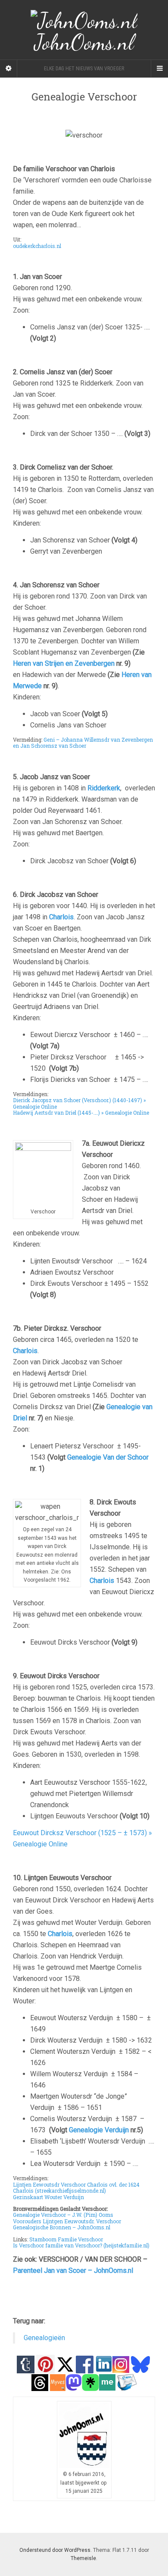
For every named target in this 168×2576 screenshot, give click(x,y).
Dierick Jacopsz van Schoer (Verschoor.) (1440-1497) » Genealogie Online (79, 1103)
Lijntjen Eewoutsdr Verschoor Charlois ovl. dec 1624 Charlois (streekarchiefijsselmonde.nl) (76, 2187)
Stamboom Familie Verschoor (66, 2239)
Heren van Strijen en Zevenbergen (64, 663)
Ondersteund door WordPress (55, 2550)
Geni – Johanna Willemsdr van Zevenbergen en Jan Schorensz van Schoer (83, 743)
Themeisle (83, 2558)
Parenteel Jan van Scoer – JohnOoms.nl (73, 2270)
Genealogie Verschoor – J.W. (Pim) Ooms (63, 2215)
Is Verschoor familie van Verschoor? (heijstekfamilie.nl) (81, 2245)
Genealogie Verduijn (100, 2130)
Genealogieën (44, 2338)
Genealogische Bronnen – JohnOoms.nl (62, 2227)
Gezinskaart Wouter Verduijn (48, 2197)
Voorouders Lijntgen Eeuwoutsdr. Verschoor (67, 2221)
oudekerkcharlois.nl (37, 246)
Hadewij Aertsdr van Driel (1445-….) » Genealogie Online (81, 1113)
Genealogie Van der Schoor (108, 1457)
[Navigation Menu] (159, 69)
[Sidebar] (9, 69)
